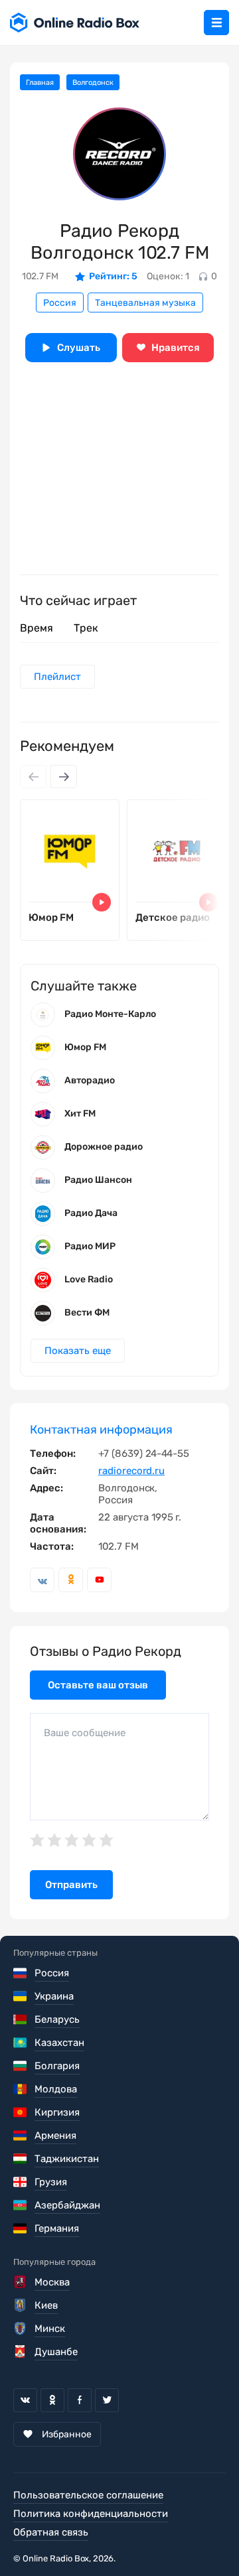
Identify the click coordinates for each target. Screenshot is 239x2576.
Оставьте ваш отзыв (98, 1685)
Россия (60, 303)
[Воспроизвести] (102, 902)
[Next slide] (64, 777)
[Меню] (216, 23)
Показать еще (78, 1351)
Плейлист (57, 677)
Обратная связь (51, 2532)
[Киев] (21, 2305)
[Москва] (21, 2282)
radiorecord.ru (131, 1471)
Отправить (71, 1885)
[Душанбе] (21, 2352)
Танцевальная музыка (145, 303)
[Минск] (21, 2329)
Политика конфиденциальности (91, 2514)
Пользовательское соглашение (88, 2495)
